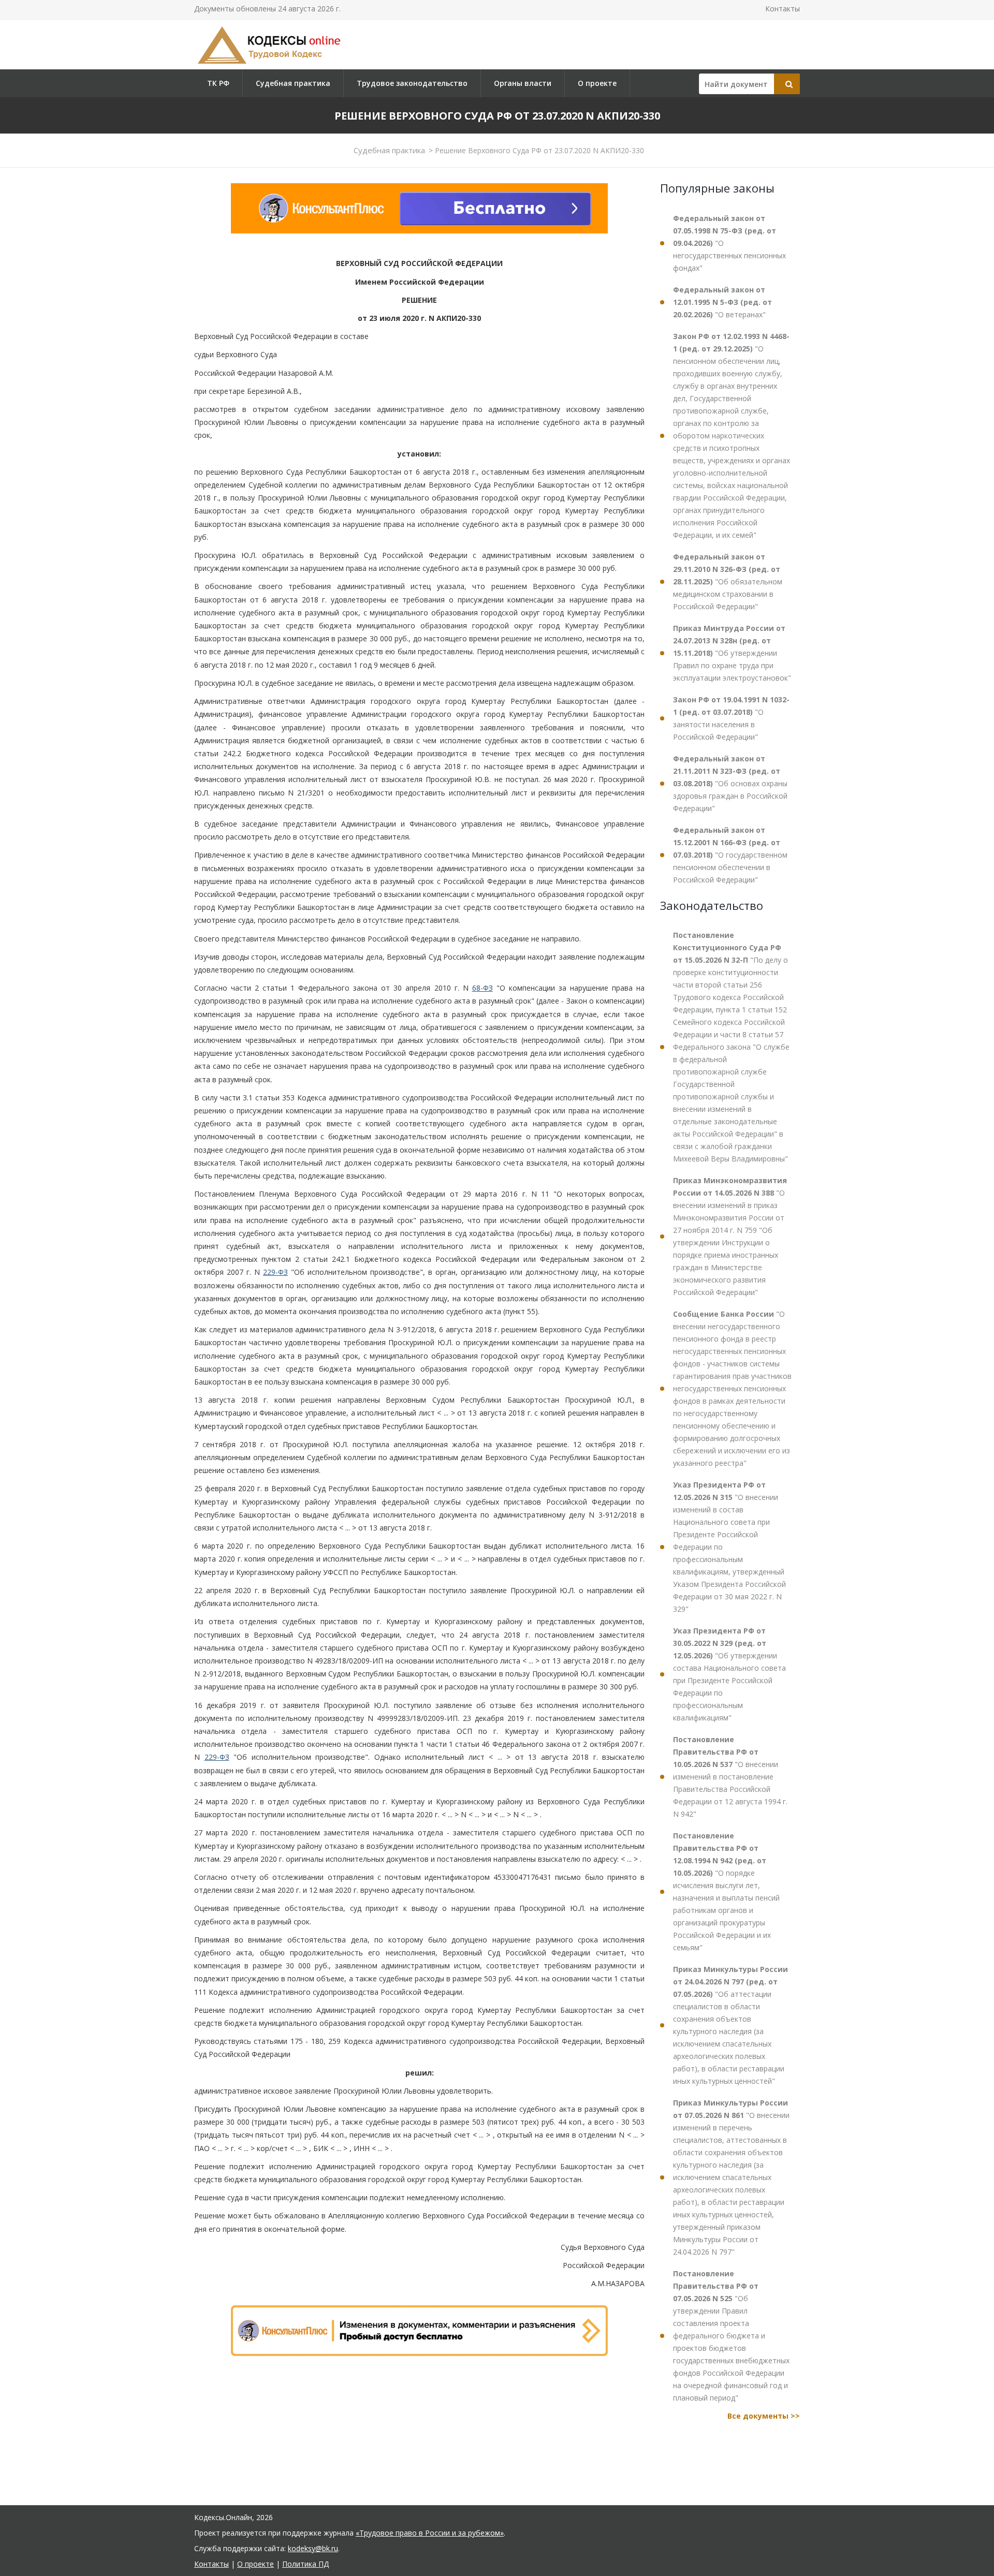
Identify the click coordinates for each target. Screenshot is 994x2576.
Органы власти (523, 83)
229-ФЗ (275, 1272)
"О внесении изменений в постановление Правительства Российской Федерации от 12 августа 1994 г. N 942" (730, 1777)
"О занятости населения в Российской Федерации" (731, 718)
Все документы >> (764, 2416)
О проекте (597, 83)
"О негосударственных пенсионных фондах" (729, 243)
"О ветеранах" (722, 302)
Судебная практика (293, 83)
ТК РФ (218, 83)
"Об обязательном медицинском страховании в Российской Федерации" (728, 582)
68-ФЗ (483, 988)
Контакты (783, 9)
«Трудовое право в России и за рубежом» (430, 2533)
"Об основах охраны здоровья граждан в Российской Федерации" (730, 783)
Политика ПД (305, 2564)
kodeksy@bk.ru (313, 2548)
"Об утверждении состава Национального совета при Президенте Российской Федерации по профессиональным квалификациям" (729, 1674)
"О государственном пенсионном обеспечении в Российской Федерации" (730, 855)
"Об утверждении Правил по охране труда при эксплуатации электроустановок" (732, 653)
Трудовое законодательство (412, 83)
